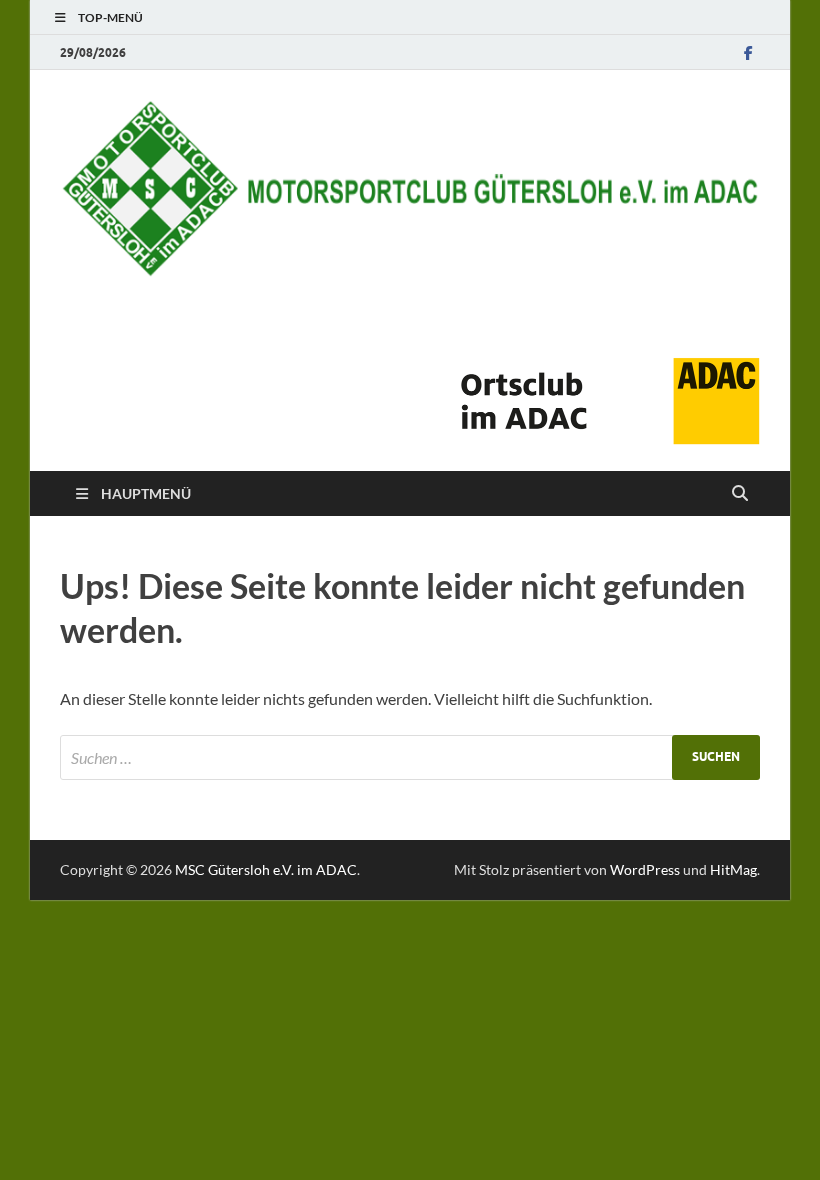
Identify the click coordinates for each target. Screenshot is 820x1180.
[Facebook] (748, 52)
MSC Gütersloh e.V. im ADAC (266, 869)
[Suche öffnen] (740, 494)
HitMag (733, 869)
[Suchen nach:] (410, 757)
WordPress (645, 869)
